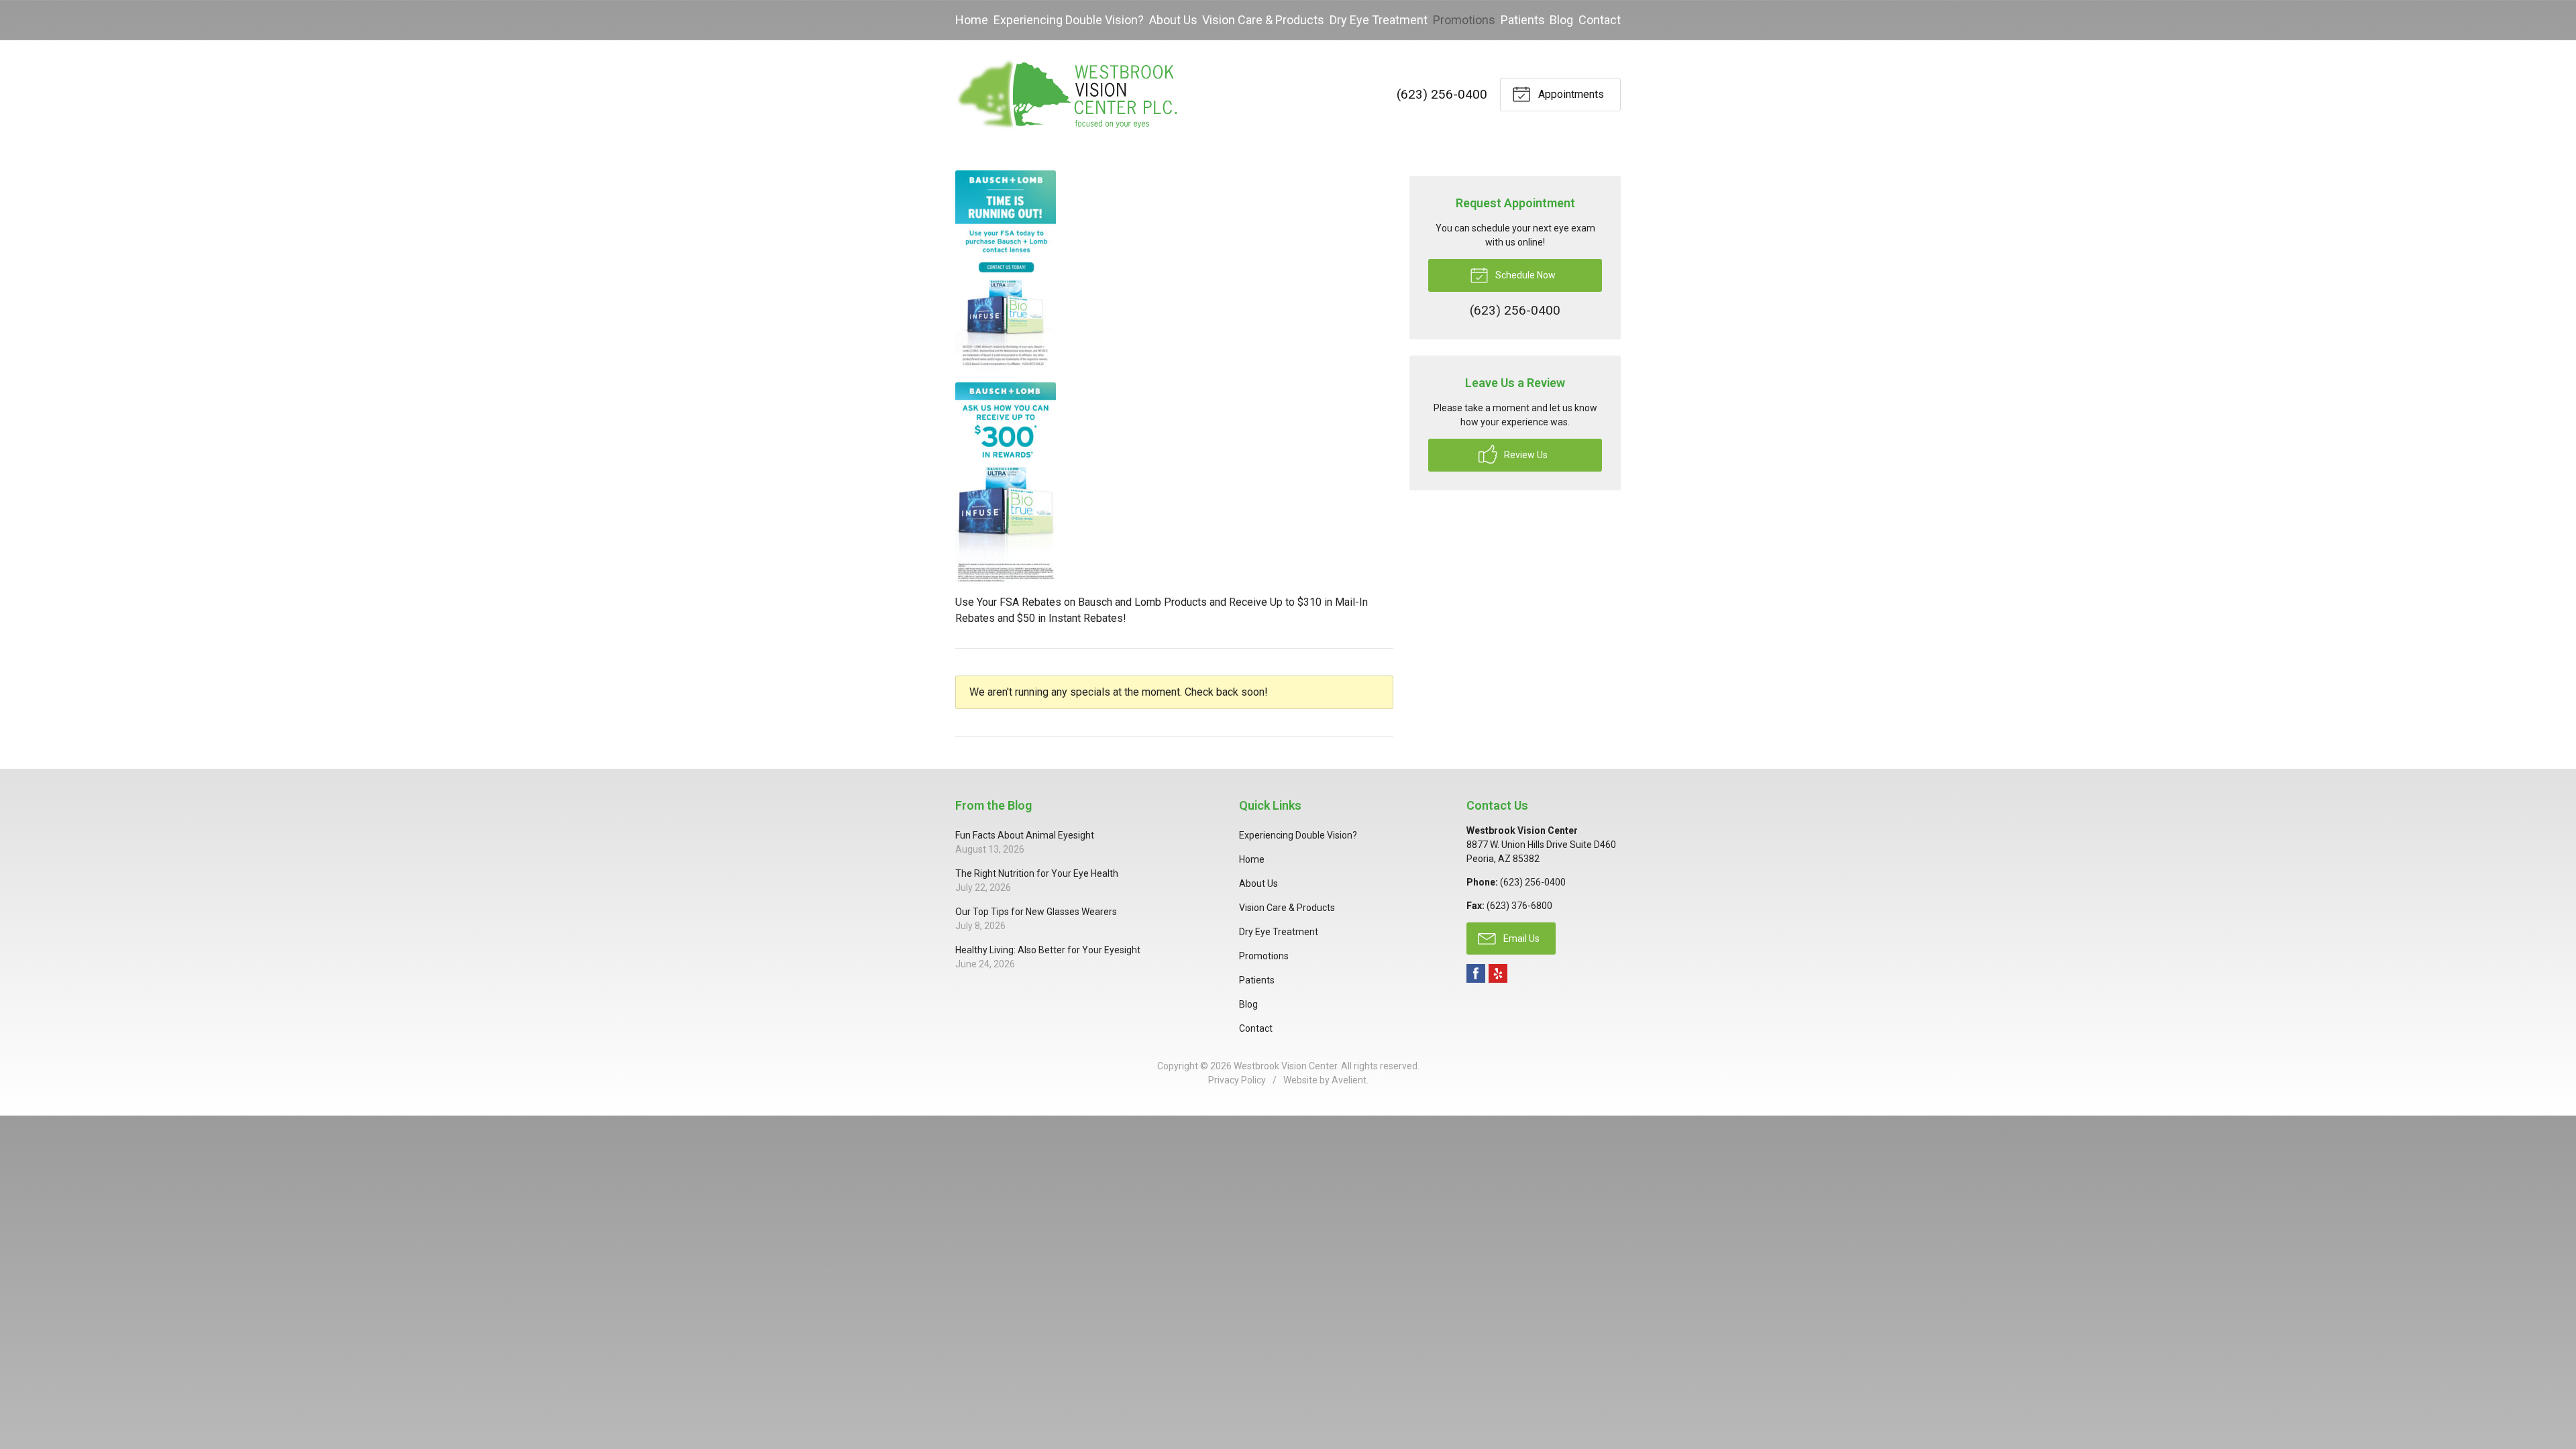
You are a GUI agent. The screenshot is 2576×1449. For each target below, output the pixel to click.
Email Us (1520, 938)
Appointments (1570, 94)
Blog (1561, 20)
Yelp (1498, 973)
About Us (1173, 20)
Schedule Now (1524, 275)
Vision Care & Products (1263, 20)
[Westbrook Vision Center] (1066, 95)
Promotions (1464, 20)
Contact (1600, 20)
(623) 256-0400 (1442, 94)
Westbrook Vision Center (1285, 1066)
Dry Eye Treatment (1379, 20)
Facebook (1476, 973)
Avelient (1349, 1080)
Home (972, 20)
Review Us (1525, 455)
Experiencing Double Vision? (1069, 20)
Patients (1523, 20)
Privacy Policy (1237, 1080)
